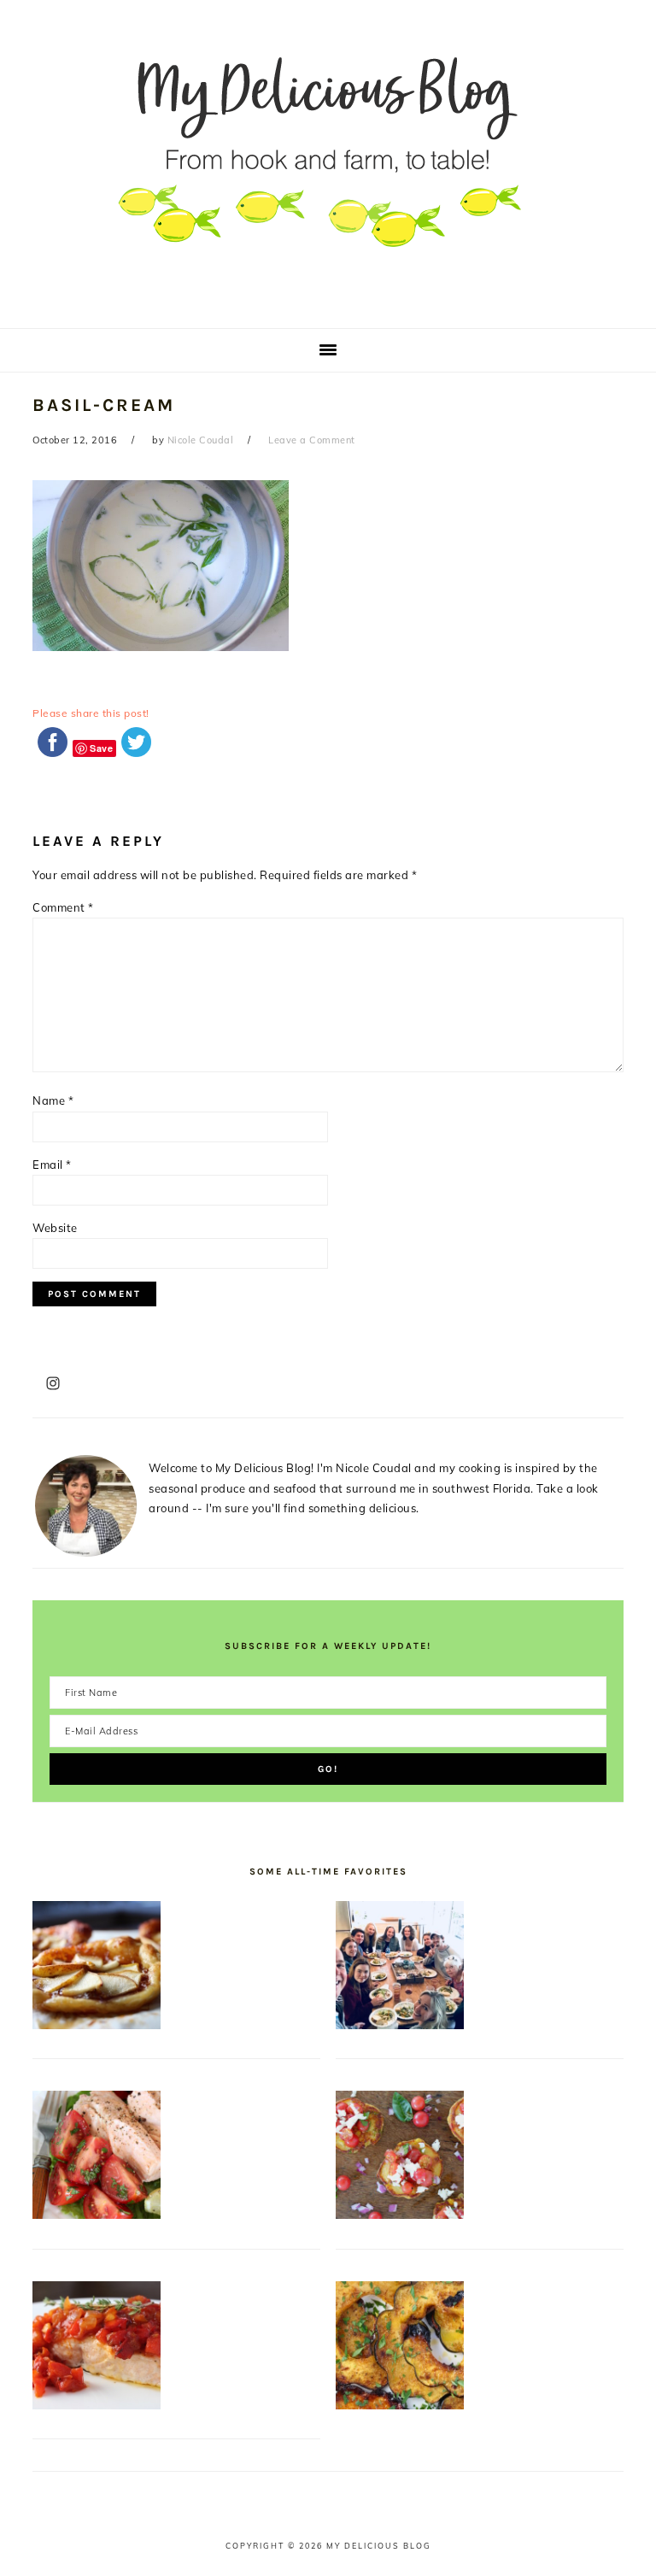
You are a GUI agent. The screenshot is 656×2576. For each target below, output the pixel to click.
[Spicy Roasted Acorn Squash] (400, 2405)
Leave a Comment (312, 440)
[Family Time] (400, 2025)
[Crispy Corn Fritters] (400, 2215)
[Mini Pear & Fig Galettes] (97, 2025)
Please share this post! (91, 713)
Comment (63, 907)
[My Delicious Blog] (328, 303)
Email (52, 1165)
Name (53, 1100)
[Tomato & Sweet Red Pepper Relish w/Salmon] (97, 2405)
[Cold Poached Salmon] (97, 2215)
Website (55, 1228)
